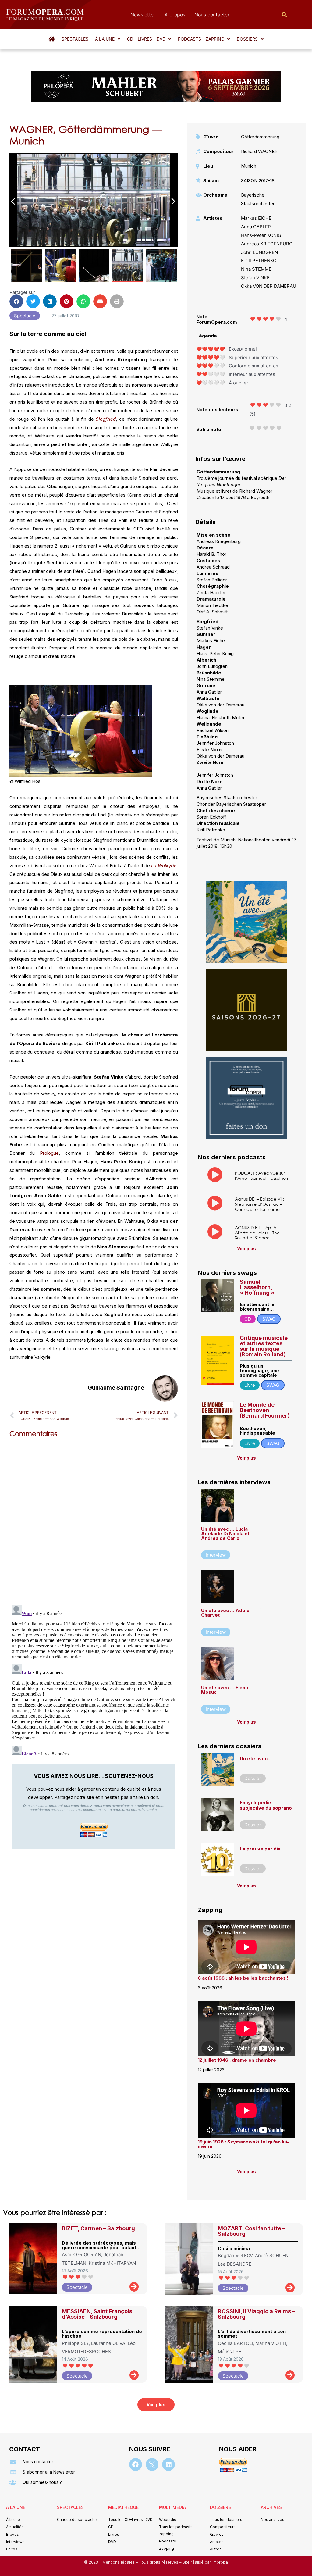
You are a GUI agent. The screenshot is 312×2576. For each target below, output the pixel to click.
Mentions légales (119, 2562)
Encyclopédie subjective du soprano (266, 1805)
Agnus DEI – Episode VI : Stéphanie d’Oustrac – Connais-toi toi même (259, 1204)
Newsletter (143, 15)
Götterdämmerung (260, 137)
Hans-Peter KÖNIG (261, 235)
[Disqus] (94, 1520)
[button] (108, 39)
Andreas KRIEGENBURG (267, 244)
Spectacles (75, 39)
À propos (175, 15)
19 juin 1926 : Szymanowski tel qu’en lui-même (243, 2144)
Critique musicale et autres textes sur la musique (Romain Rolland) (264, 1346)
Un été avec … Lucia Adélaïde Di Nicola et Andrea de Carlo (225, 1534)
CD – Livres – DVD (146, 39)
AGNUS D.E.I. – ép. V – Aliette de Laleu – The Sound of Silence (257, 1233)
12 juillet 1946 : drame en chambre (237, 2060)
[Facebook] (136, 2464)
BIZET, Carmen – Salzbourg (98, 2228)
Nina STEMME (256, 269)
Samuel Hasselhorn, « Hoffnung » (257, 1287)
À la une (105, 39)
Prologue (49, 1153)
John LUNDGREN (259, 252)
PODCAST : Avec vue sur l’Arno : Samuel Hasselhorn (262, 1176)
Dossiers (247, 39)
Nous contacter (212, 15)
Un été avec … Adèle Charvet (225, 1613)
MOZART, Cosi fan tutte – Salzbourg (252, 2231)
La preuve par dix (260, 1849)
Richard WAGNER (259, 151)
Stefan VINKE (255, 278)
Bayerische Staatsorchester (258, 199)
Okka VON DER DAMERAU (269, 286)
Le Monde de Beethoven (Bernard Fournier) (265, 1410)
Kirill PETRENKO (259, 260)
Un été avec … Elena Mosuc (225, 1690)
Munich (249, 166)
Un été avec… (256, 1759)
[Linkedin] (168, 2464)
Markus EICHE (256, 218)
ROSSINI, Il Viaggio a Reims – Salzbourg (256, 2314)
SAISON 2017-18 (258, 181)
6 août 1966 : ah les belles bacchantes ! (243, 1978)
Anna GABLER (256, 227)
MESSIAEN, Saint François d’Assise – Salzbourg (97, 2314)
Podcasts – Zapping (201, 39)
